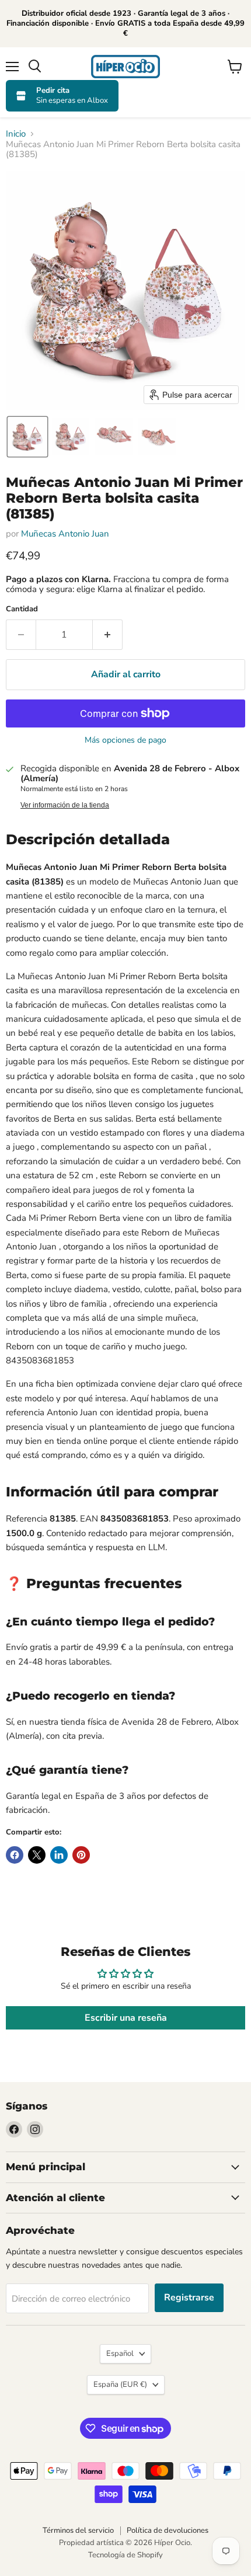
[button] (27, 437)
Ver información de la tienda (65, 805)
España (120, 2384)
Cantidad (22, 609)
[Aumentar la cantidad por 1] (108, 635)
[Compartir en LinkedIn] (59, 1855)
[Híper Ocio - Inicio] (125, 67)
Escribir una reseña (126, 2018)
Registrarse (189, 2297)
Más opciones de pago (125, 740)
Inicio (16, 134)
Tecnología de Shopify (125, 2555)
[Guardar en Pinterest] (81, 1855)
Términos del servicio (78, 2530)
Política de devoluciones (168, 2530)
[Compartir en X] (37, 1855)
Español (120, 2354)
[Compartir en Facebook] (15, 1855)
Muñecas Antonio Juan (65, 534)
